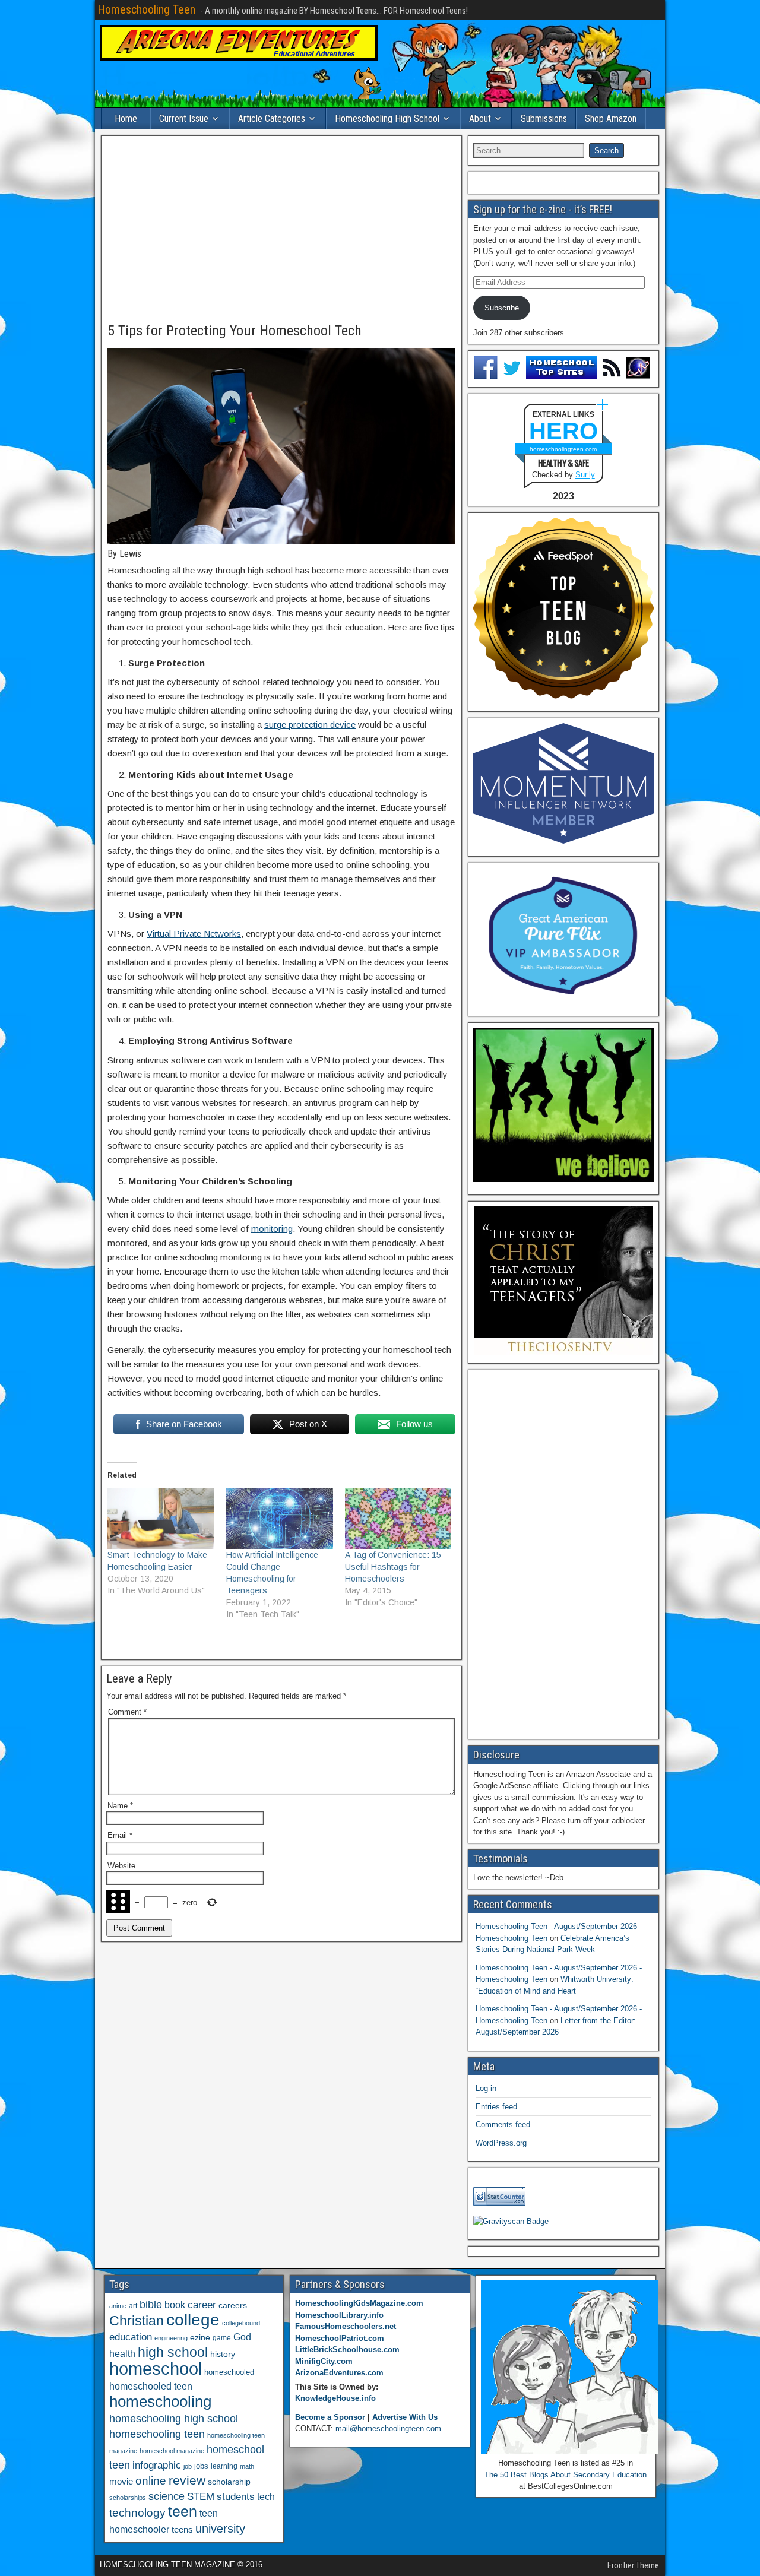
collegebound (241, 2323)
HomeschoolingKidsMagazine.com (359, 2303)
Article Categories (272, 118)
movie (121, 2481)
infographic (157, 2465)
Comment (127, 1712)
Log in (486, 2088)
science (167, 2496)
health (122, 2353)
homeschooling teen (157, 2434)
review (187, 2480)
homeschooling (160, 2401)
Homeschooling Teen (146, 9)
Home (126, 118)
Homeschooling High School (387, 118)
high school (173, 2352)
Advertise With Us (405, 2417)
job (188, 2466)
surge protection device (310, 725)
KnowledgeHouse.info (335, 2398)
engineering (171, 2338)
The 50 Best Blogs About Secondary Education (566, 2475)
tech (266, 2496)
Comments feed (503, 2125)
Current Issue (184, 118)
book (175, 2305)
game (222, 2338)
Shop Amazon (611, 118)
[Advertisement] (281, 230)
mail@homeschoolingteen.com (388, 2428)
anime (118, 2306)
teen (183, 2512)
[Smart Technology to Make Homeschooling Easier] (161, 1518)
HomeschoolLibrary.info (339, 2315)
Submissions (544, 118)
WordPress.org (501, 2143)
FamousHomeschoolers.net (346, 2326)
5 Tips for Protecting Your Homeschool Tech (235, 331)
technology (137, 2512)
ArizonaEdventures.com (339, 2373)
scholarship (229, 2482)
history (223, 2354)
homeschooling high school (174, 2419)
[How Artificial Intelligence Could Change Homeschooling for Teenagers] (280, 1518)
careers (233, 2305)
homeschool (156, 2369)
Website (121, 1866)
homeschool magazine (172, 2451)
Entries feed (496, 2107)
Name (120, 1806)
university (220, 2529)
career (202, 2305)
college (193, 2320)
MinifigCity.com (324, 2361)
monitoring (272, 1229)
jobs (201, 2466)
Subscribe (502, 308)
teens (182, 2529)
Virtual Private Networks (194, 934)
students (236, 2496)
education (131, 2337)
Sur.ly (585, 475)
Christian (137, 2321)
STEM (201, 2497)
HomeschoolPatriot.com (340, 2338)
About (480, 118)
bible (151, 2304)
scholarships (128, 2498)
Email (120, 1835)
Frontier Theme (633, 2565)
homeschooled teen (151, 2386)
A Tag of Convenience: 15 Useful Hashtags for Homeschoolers (393, 1567)
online (151, 2481)
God (242, 2337)
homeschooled (229, 2372)
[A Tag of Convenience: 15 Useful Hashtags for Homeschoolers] (398, 1518)
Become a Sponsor (330, 2417)
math (247, 2466)
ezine (200, 2338)
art (133, 2306)
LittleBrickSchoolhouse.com (347, 2350)
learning (224, 2466)
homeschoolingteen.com (563, 449)
